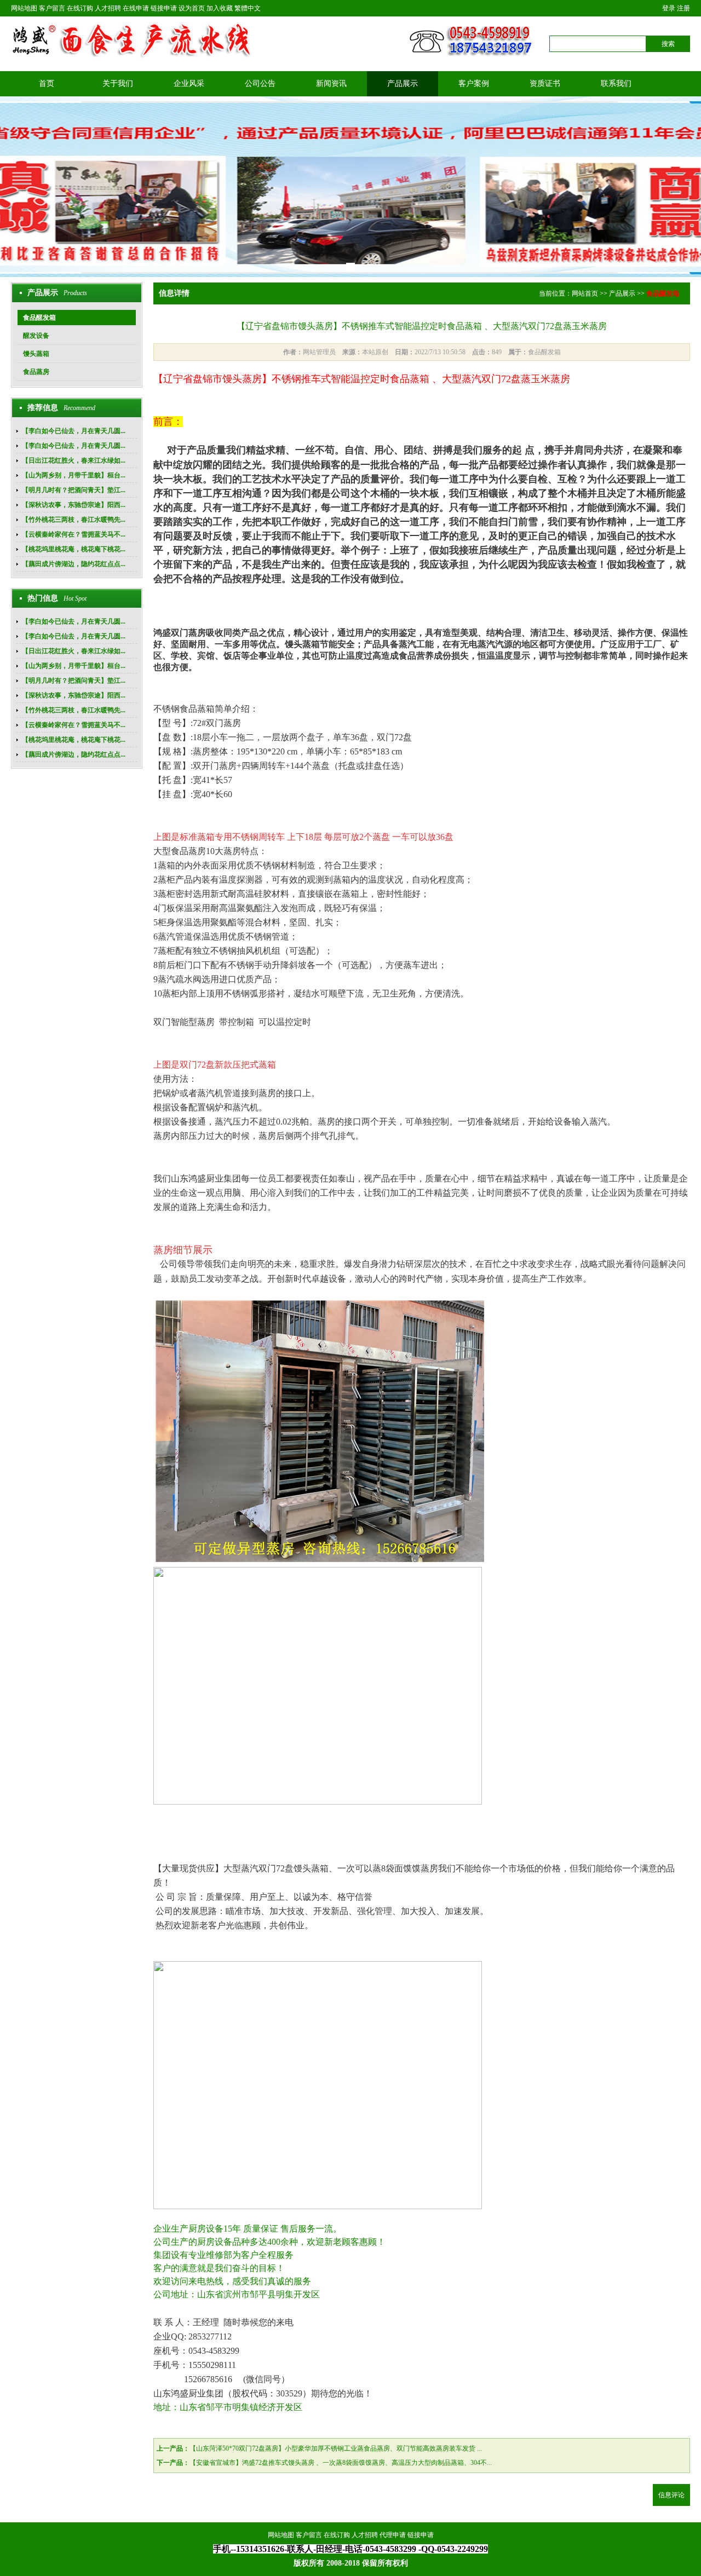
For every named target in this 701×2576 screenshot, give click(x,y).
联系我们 (616, 83)
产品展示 (403, 83)
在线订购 (80, 8)
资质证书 (545, 83)
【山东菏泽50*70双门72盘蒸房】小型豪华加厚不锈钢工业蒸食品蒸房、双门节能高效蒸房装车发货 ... (336, 2448)
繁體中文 (248, 8)
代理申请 (393, 2535)
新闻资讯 (331, 83)
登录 (669, 8)
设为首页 (192, 8)
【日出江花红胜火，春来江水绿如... (74, 460)
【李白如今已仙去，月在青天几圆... (74, 431)
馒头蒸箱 (36, 354)
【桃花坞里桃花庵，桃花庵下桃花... (74, 549)
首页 (47, 83)
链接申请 (164, 8)
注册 (683, 8)
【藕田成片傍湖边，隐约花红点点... (74, 564)
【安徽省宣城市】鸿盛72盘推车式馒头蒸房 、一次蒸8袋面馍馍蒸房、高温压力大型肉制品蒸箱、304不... (341, 2463)
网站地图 (24, 8)
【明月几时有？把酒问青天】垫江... (74, 490)
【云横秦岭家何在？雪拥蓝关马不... (74, 534)
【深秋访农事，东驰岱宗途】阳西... (74, 505)
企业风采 (189, 83)
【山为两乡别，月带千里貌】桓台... (74, 475)
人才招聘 (108, 8)
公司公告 (260, 83)
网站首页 (585, 293)
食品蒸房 (36, 372)
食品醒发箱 (39, 318)
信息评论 (671, 2495)
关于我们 (118, 83)
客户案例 (474, 83)
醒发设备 (36, 336)
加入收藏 (220, 8)
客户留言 (52, 8)
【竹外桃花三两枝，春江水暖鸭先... (74, 520)
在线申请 (136, 8)
